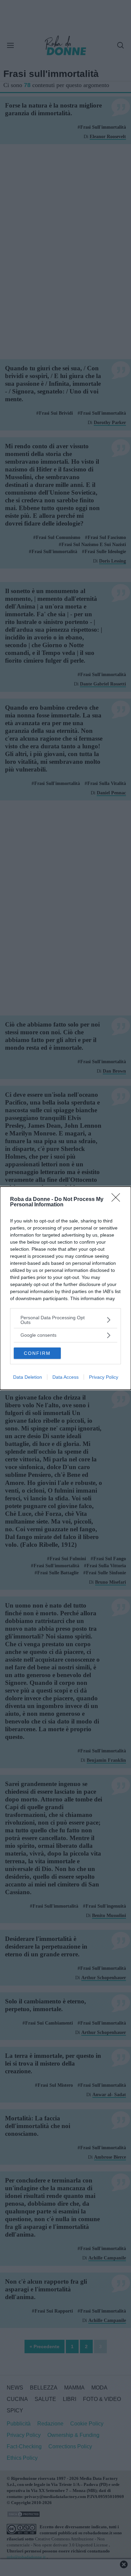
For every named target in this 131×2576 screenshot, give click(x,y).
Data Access (65, 1377)
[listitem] (65, 1320)
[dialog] (65, 1288)
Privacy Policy (104, 1377)
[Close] (118, 1200)
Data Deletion (28, 1377)
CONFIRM (37, 1353)
